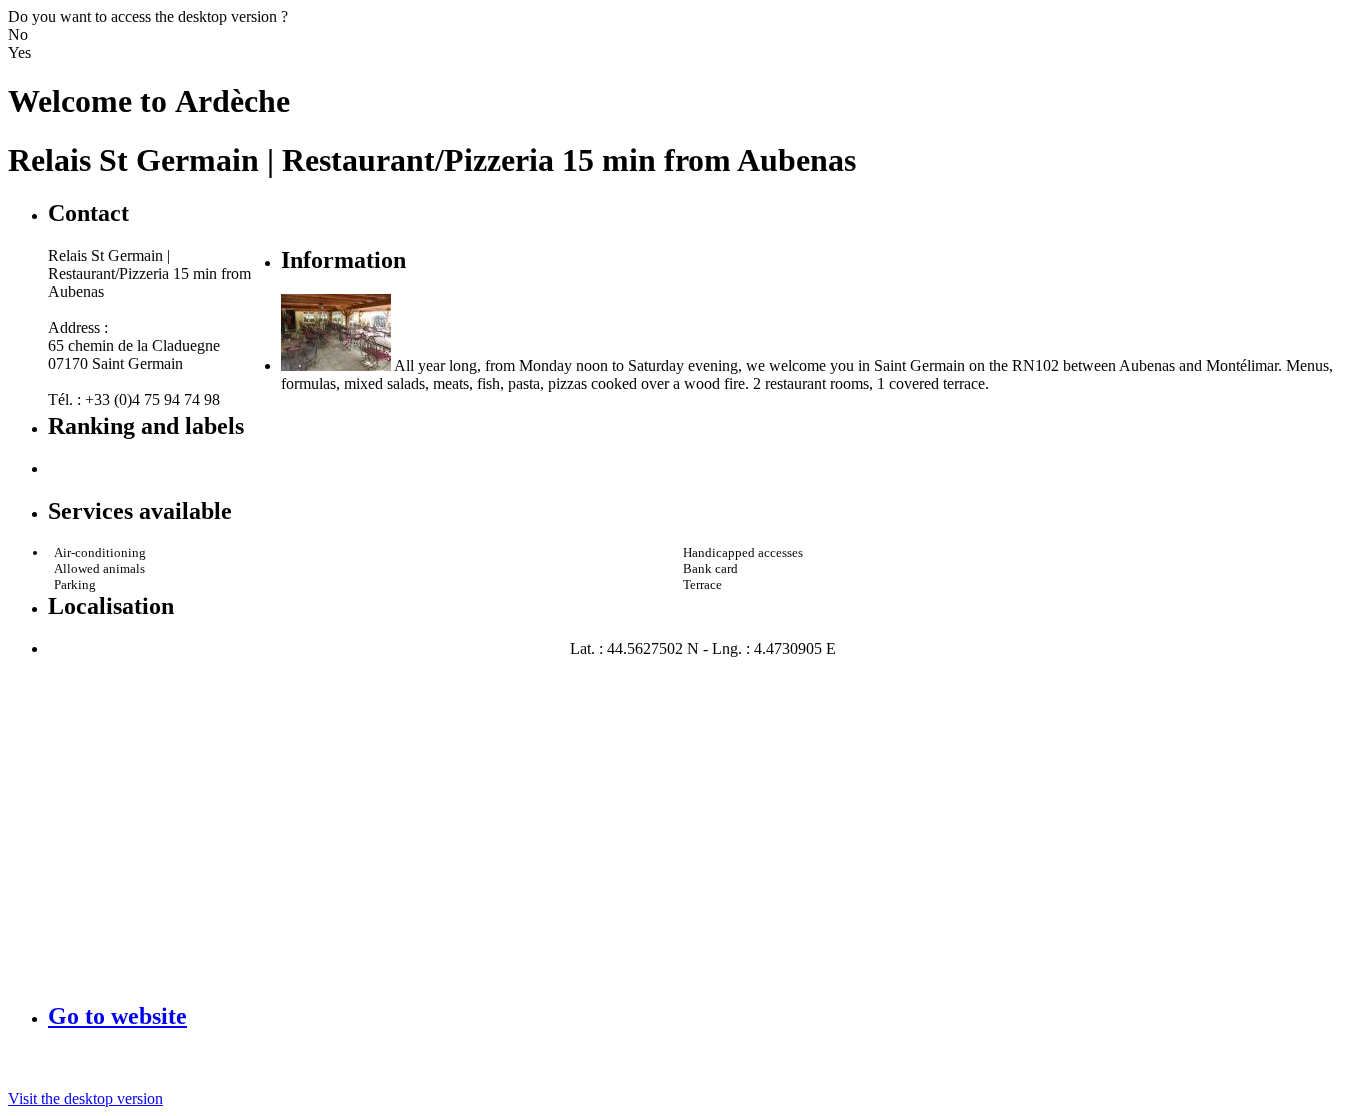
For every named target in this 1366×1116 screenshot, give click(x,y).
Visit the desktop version (85, 1098)
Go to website (117, 1016)
